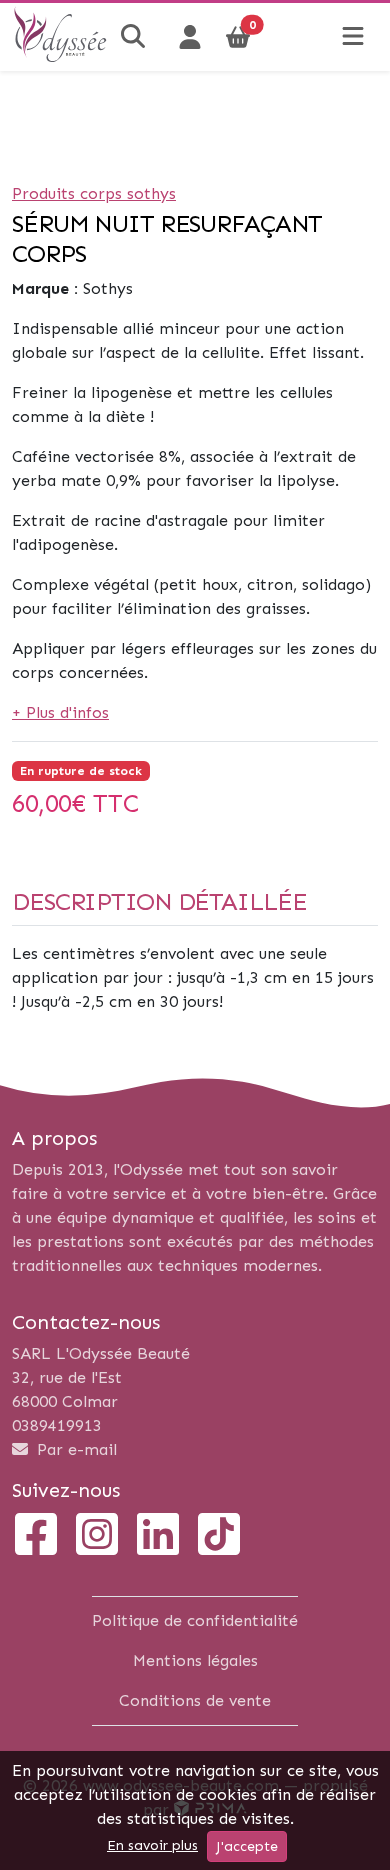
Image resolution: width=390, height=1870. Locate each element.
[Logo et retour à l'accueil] (60, 55)
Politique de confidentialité (195, 1620)
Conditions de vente (195, 1700)
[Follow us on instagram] (97, 1536)
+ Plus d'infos (60, 712)
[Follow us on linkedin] (158, 1536)
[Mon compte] (190, 37)
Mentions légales (195, 1660)
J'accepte (247, 1846)
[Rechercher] (135, 37)
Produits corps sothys (94, 193)
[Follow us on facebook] (36, 1536)
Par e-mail (74, 1449)
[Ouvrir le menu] (353, 37)
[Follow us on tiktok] (219, 1536)
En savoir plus (152, 1845)
